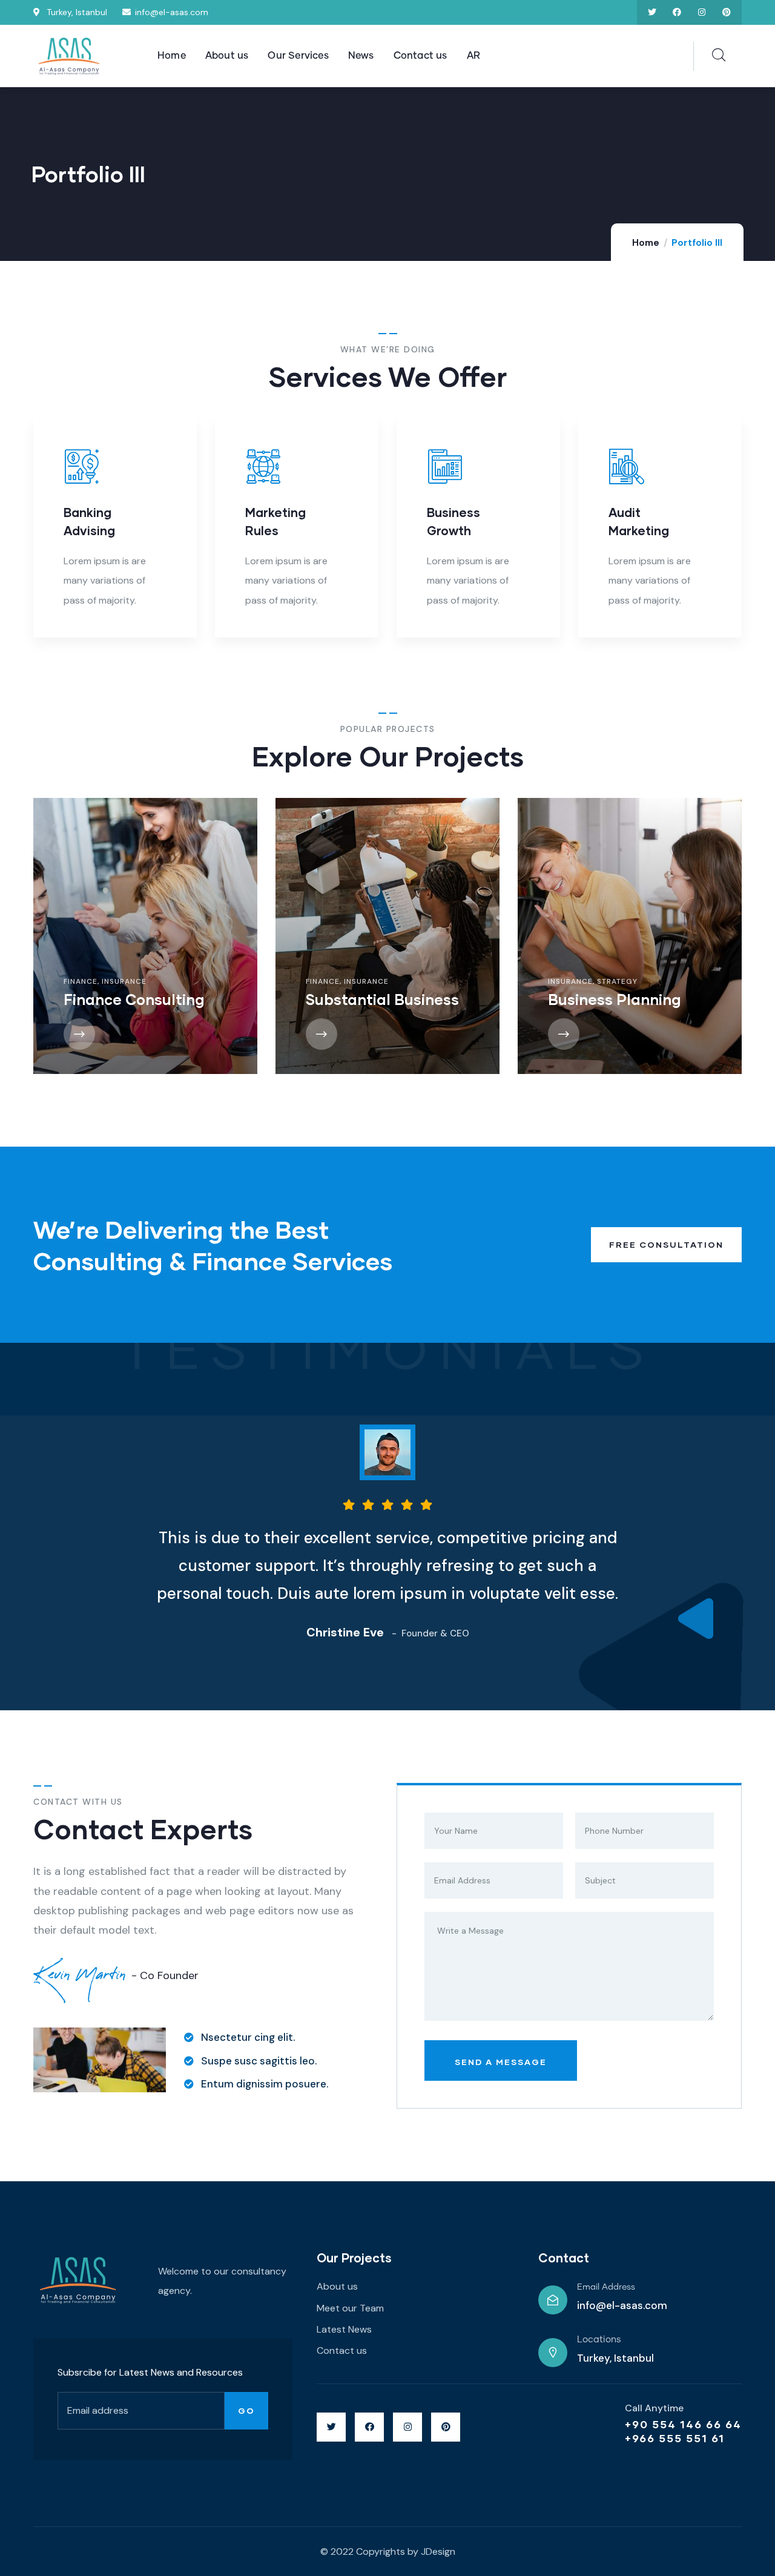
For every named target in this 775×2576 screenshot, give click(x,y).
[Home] (70, 57)
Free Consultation (666, 1244)
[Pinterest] (726, 12)
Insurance (56, 981)
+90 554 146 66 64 (683, 2424)
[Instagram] (701, 12)
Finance (254, 981)
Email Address (606, 2287)
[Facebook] (677, 12)
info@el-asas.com (622, 2305)
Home (646, 243)
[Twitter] (652, 12)
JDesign (438, 2551)
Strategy (549, 981)
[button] (734, 535)
